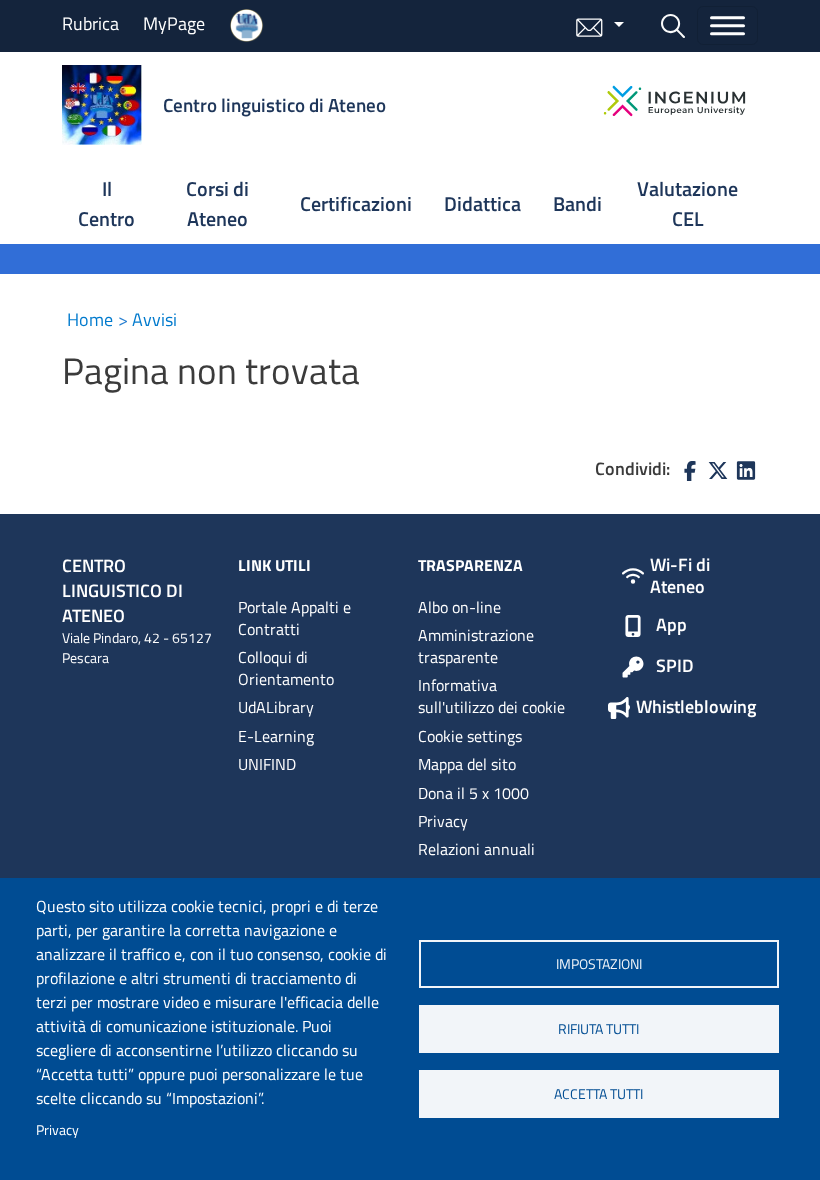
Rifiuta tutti (598, 1029)
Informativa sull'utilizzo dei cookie (491, 696)
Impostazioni (599, 964)
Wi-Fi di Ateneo (680, 575)
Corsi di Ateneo (217, 203)
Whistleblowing (696, 708)
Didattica (482, 203)
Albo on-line (459, 607)
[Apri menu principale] (727, 25)
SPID (675, 667)
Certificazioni (356, 203)
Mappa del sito (467, 764)
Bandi (577, 203)
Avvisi (154, 319)
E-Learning (276, 736)
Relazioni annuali (476, 849)
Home (90, 319)
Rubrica (90, 23)
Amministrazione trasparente (476, 646)
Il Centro (106, 203)
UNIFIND (267, 764)
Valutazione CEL (687, 203)
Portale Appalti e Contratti (294, 618)
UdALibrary (276, 707)
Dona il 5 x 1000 (473, 793)
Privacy (57, 1130)
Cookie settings (470, 736)
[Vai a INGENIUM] (674, 101)
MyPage (174, 23)
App (671, 626)
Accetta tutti (598, 1094)
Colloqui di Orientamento (286, 668)
